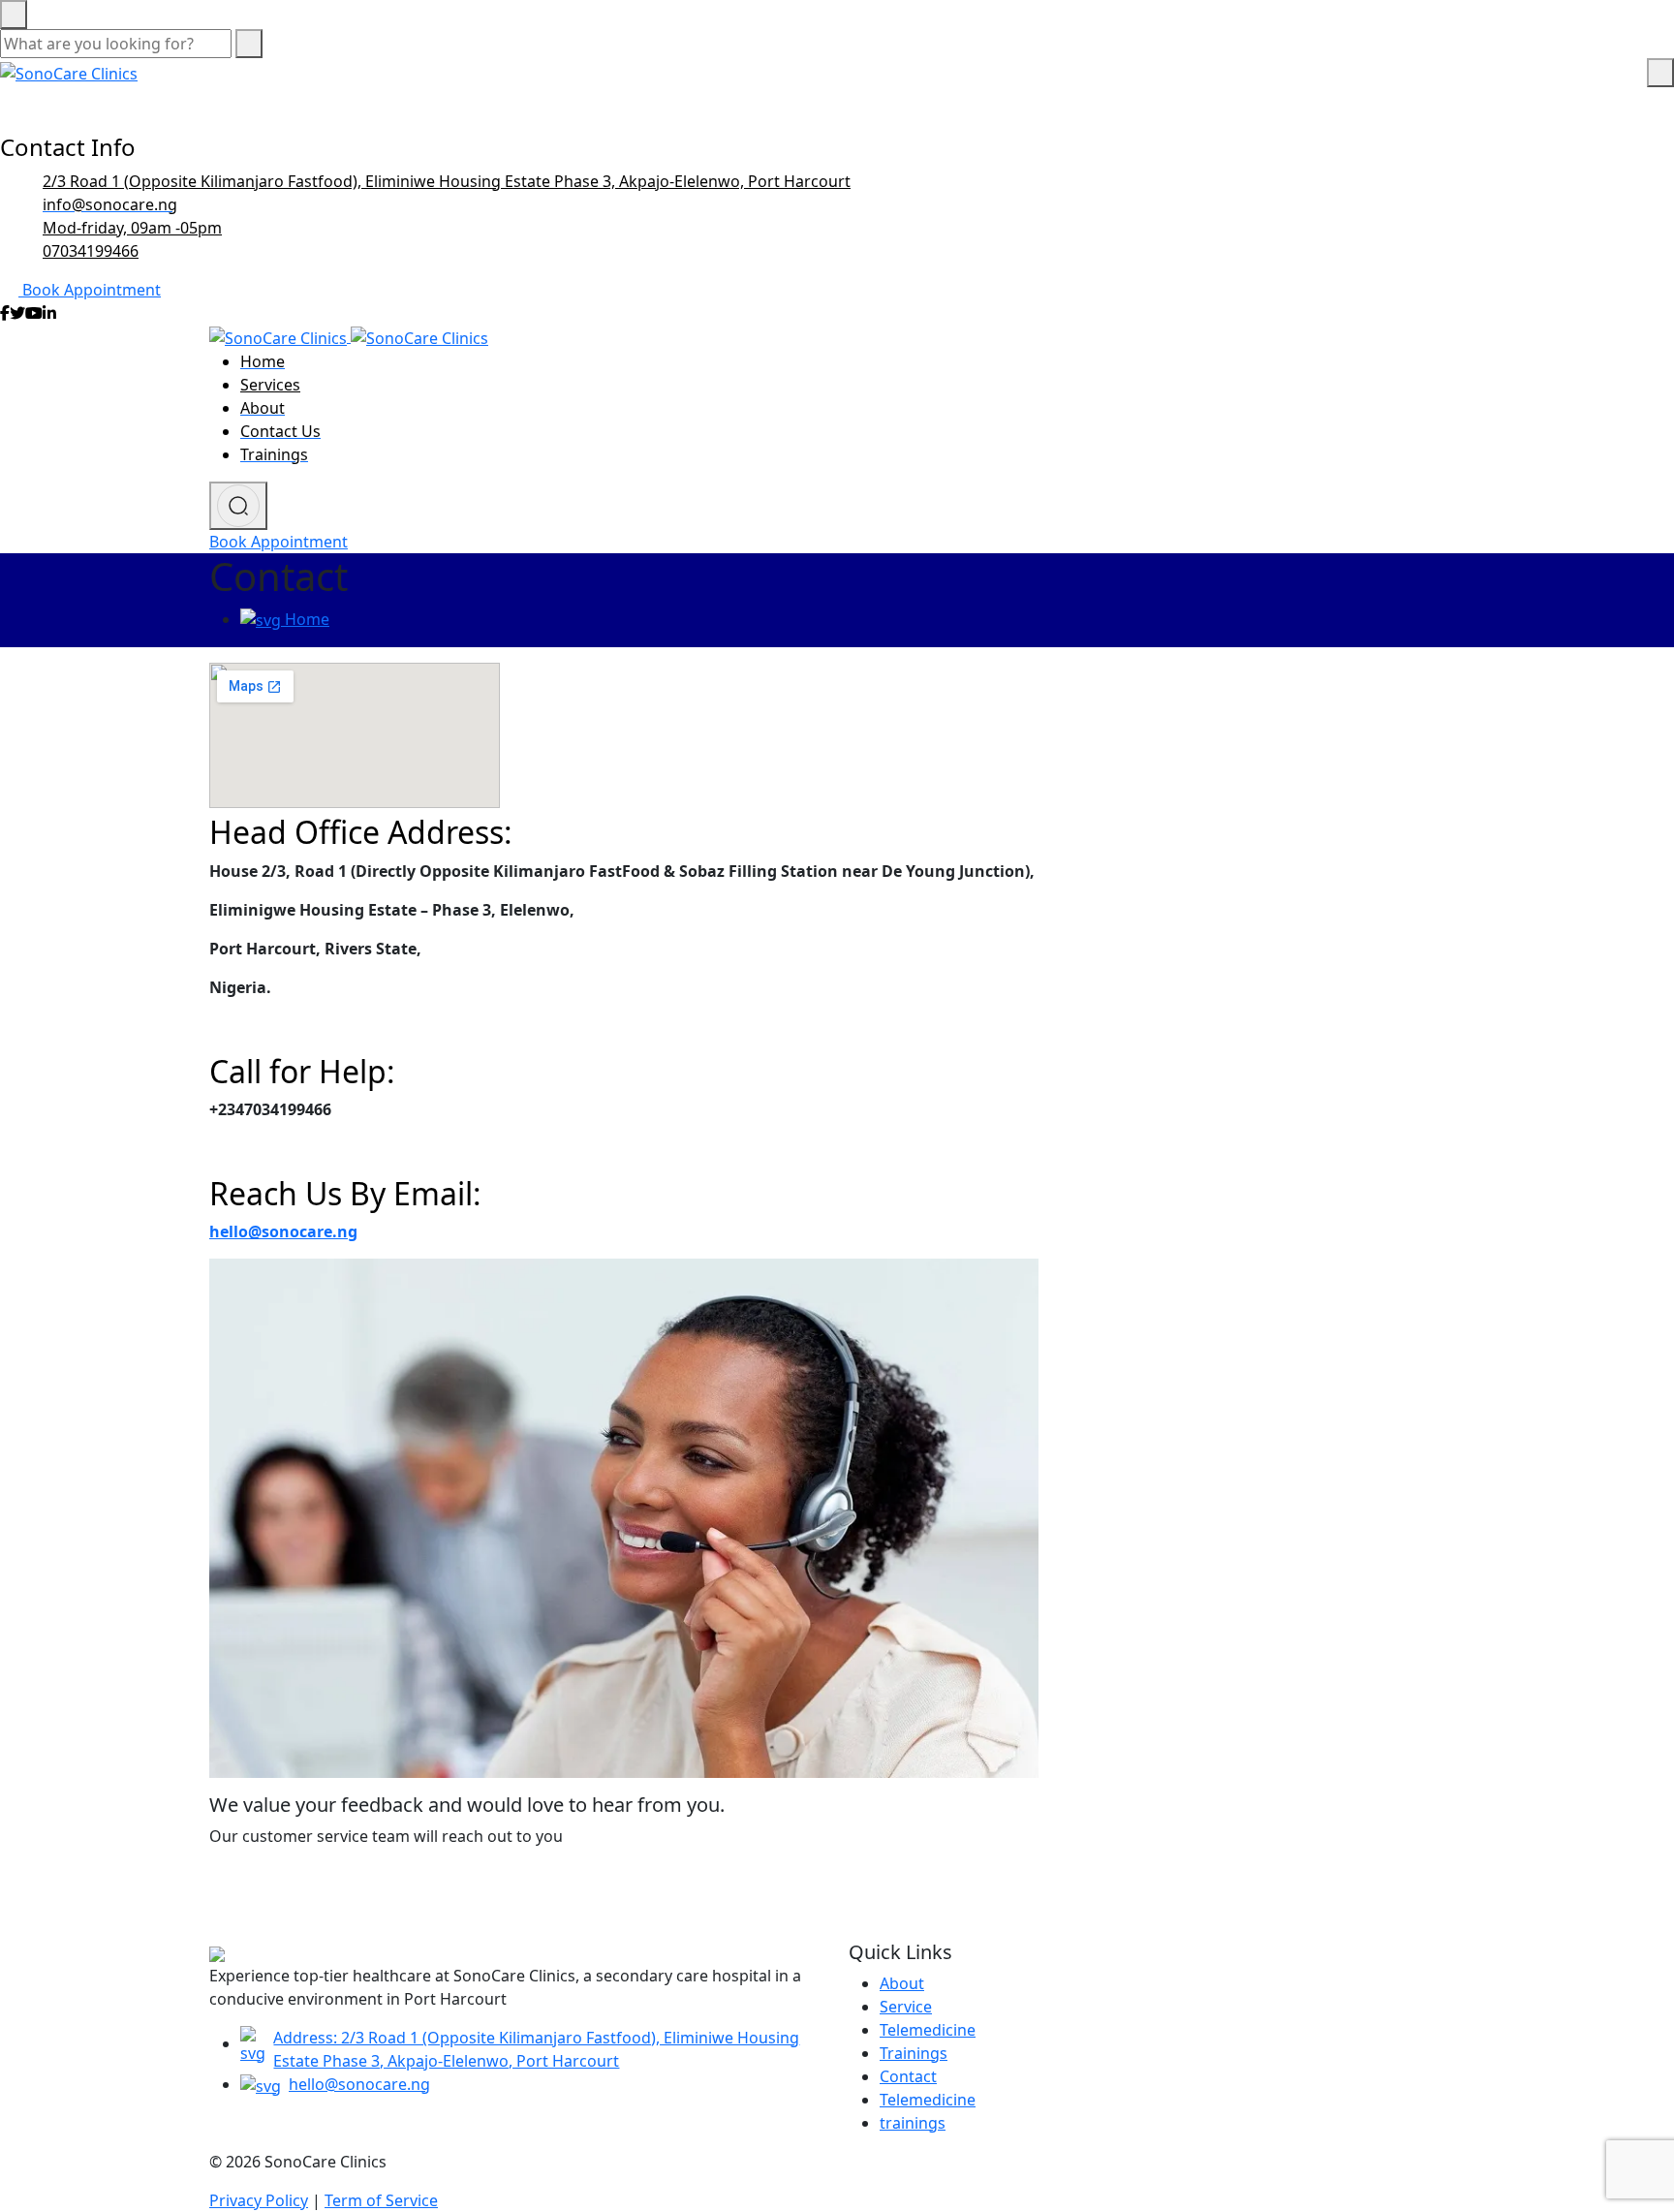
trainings (913, 2123)
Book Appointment (92, 290)
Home (305, 619)
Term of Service (381, 2200)
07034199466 (91, 251)
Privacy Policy (259, 2200)
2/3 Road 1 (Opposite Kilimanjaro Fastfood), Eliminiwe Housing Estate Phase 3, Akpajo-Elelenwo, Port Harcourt (447, 181)
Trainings (914, 2053)
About (902, 1983)
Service (906, 2007)
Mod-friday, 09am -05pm (132, 228)
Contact (908, 2076)
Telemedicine (928, 2030)
